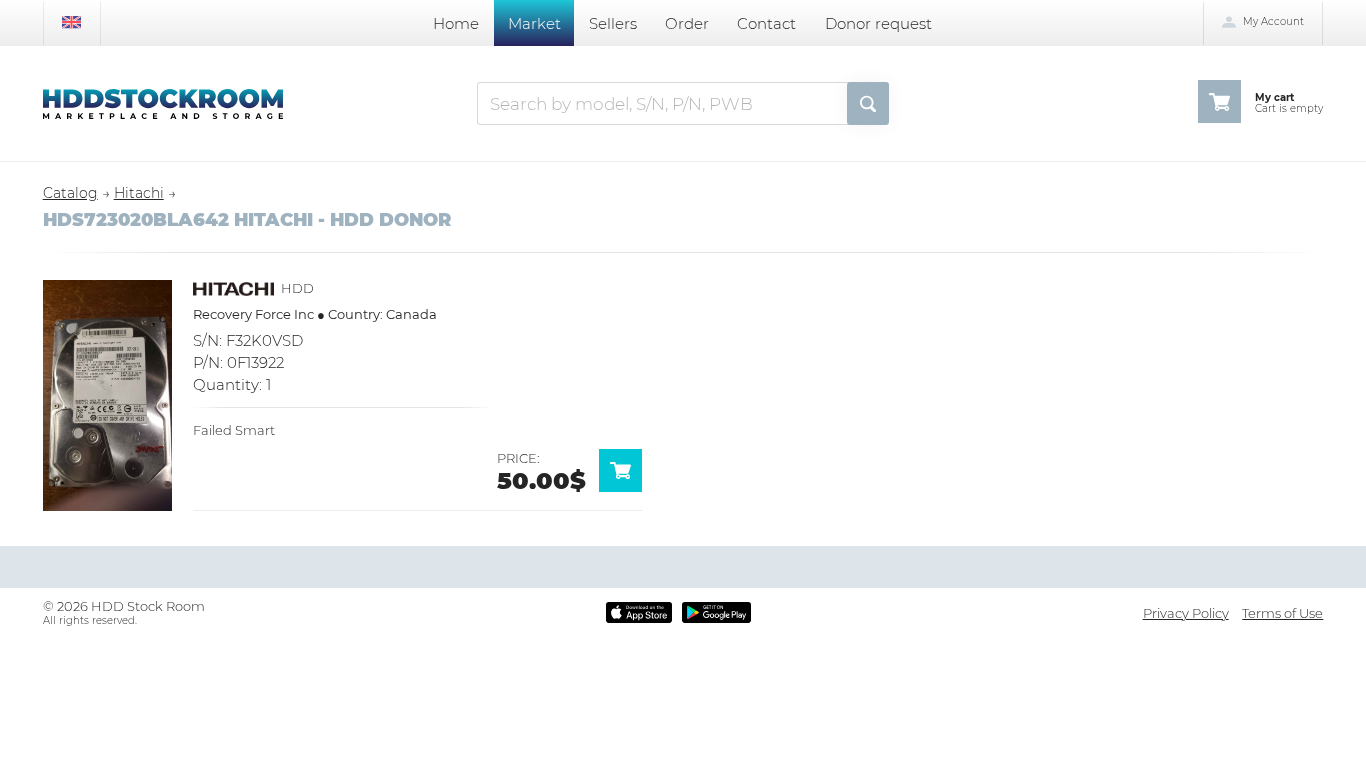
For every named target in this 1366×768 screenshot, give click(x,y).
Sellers (613, 23)
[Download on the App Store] (639, 612)
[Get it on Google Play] (716, 612)
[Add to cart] (627, 487)
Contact (766, 23)
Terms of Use (1282, 613)
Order (687, 23)
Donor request (878, 23)
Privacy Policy (1186, 613)
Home (456, 23)
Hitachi (139, 193)
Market (534, 23)
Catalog (70, 193)
